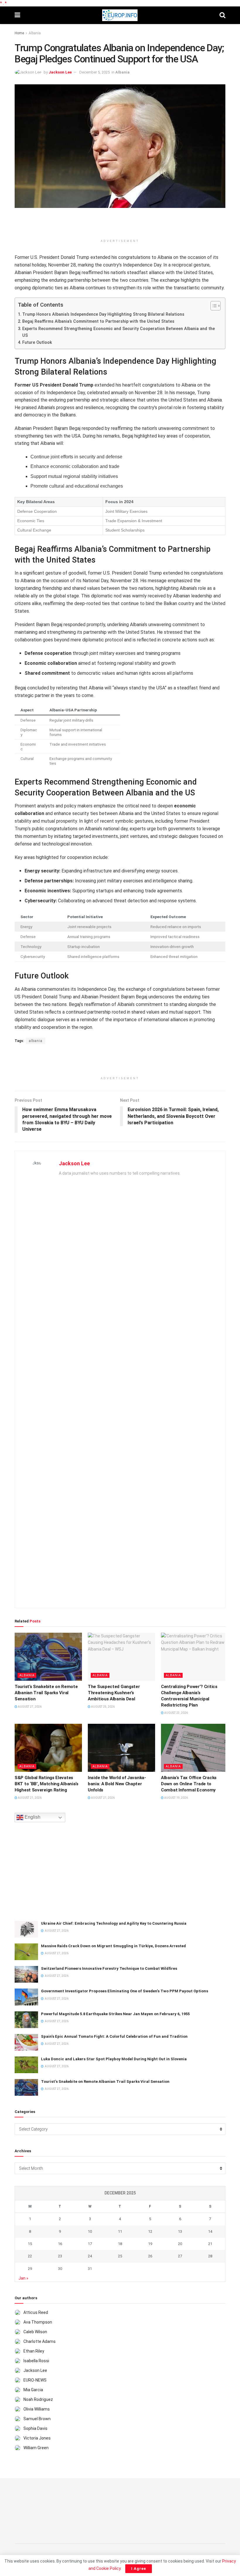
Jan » (23, 2278)
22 (30, 2256)
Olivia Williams (37, 2409)
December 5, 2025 (95, 72)
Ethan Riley (34, 2351)
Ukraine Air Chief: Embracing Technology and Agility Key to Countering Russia (114, 1923)
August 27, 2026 (29, 1707)
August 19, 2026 (176, 1798)
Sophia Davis (35, 2428)
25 (120, 2256)
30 (60, 2269)
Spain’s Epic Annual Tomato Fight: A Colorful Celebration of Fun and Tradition (114, 2036)
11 (120, 2231)
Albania (35, 33)
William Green (36, 2448)
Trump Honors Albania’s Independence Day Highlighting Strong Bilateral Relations (103, 314)
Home (19, 33)
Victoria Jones (37, 2438)
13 (180, 2231)
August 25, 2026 (103, 1707)
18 (120, 2244)
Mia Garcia (33, 2390)
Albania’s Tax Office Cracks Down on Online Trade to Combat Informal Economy (189, 1784)
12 (150, 2231)
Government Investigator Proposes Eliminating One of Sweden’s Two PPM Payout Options (125, 1991)
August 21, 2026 (29, 1798)
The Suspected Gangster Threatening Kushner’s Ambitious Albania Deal (114, 1693)
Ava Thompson (38, 2322)
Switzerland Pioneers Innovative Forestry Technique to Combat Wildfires (109, 1968)
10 (90, 2231)
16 (60, 2244)
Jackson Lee (60, 72)
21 (210, 2244)
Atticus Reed (36, 2312)
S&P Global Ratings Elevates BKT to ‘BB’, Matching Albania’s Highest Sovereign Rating (47, 1784)
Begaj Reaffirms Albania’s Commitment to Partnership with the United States (98, 321)
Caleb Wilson (35, 2332)
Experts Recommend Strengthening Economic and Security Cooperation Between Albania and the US (119, 332)
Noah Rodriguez (38, 2399)
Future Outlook (37, 343)
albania (36, 1041)
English (32, 1817)
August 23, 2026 (176, 1713)
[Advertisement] (120, 226)
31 (90, 2269)
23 (60, 2256)
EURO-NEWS (35, 2380)
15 (30, 2244)
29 (30, 2269)
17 (90, 2244)
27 (180, 2256)
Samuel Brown (37, 2419)
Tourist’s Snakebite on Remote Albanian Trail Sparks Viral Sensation (46, 1693)
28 (210, 2256)
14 (210, 2231)
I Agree (139, 2569)
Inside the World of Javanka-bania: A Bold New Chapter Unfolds (117, 1784)
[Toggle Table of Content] (213, 306)
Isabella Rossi (36, 2361)
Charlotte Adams (40, 2341)
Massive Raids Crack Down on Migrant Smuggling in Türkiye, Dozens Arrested (113, 1946)
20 (180, 2244)
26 (150, 2256)
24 (90, 2256)
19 (150, 2244)
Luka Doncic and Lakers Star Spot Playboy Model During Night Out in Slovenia (114, 2059)
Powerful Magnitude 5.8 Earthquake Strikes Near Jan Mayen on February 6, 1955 (115, 2014)
